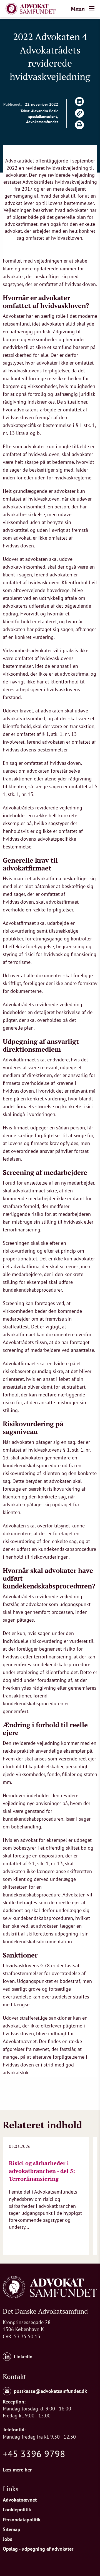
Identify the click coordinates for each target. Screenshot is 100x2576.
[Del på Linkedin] (79, 101)
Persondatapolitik (22, 2520)
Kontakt (14, 2376)
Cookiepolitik (17, 2510)
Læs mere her (17, 2470)
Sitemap (12, 2529)
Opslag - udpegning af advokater (38, 2549)
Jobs (7, 2539)
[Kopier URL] (79, 113)
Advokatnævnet (20, 2500)
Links (11, 2489)
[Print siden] (79, 125)
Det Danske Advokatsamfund (45, 2311)
